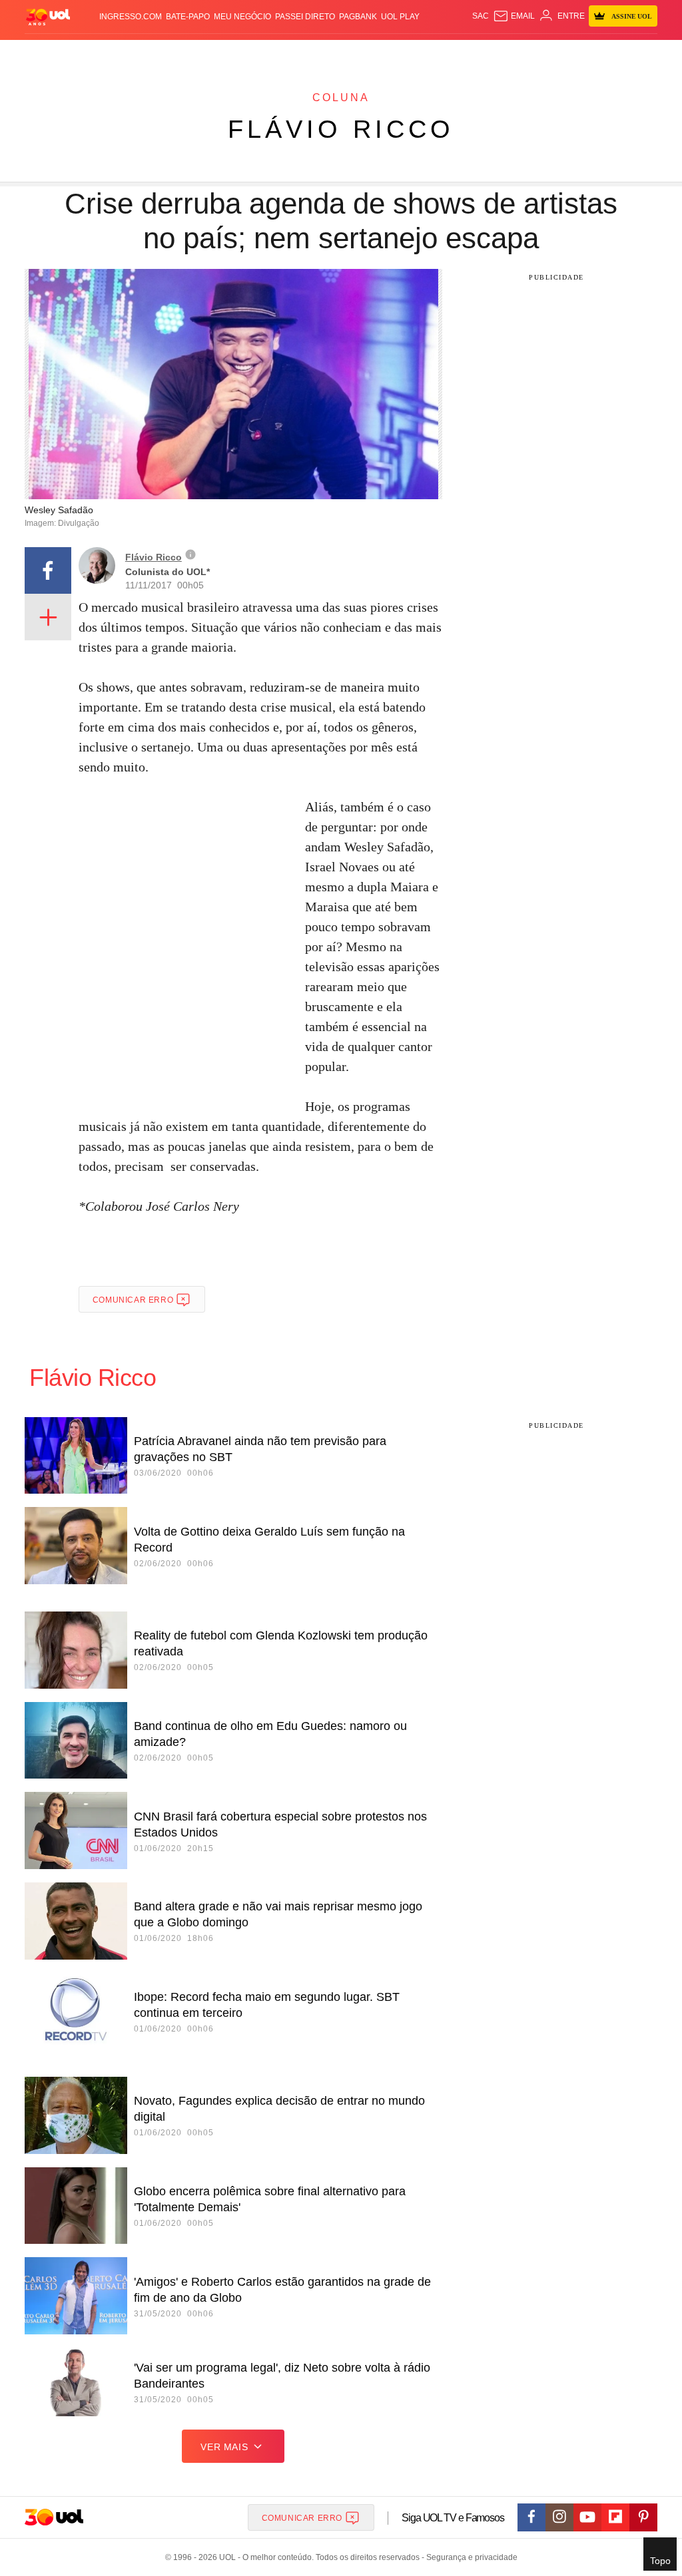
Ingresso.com (131, 17)
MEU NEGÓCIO (242, 17)
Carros (230, 53)
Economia (269, 53)
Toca (631, 53)
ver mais (224, 2447)
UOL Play (400, 17)
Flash (83, 53)
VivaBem (446, 53)
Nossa (565, 53)
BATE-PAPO (188, 17)
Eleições (117, 53)
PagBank (358, 17)
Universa (408, 53)
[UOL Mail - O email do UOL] (514, 16)
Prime (607, 53)
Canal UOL (526, 53)
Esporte (338, 53)
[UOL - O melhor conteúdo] (48, 16)
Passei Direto (305, 17)
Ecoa (492, 53)
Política (193, 53)
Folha (305, 53)
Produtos (47, 53)
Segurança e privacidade (470, 2557)
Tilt (472, 53)
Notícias (156, 53)
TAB (587, 53)
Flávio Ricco (341, 129)
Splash (372, 53)
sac (481, 16)
